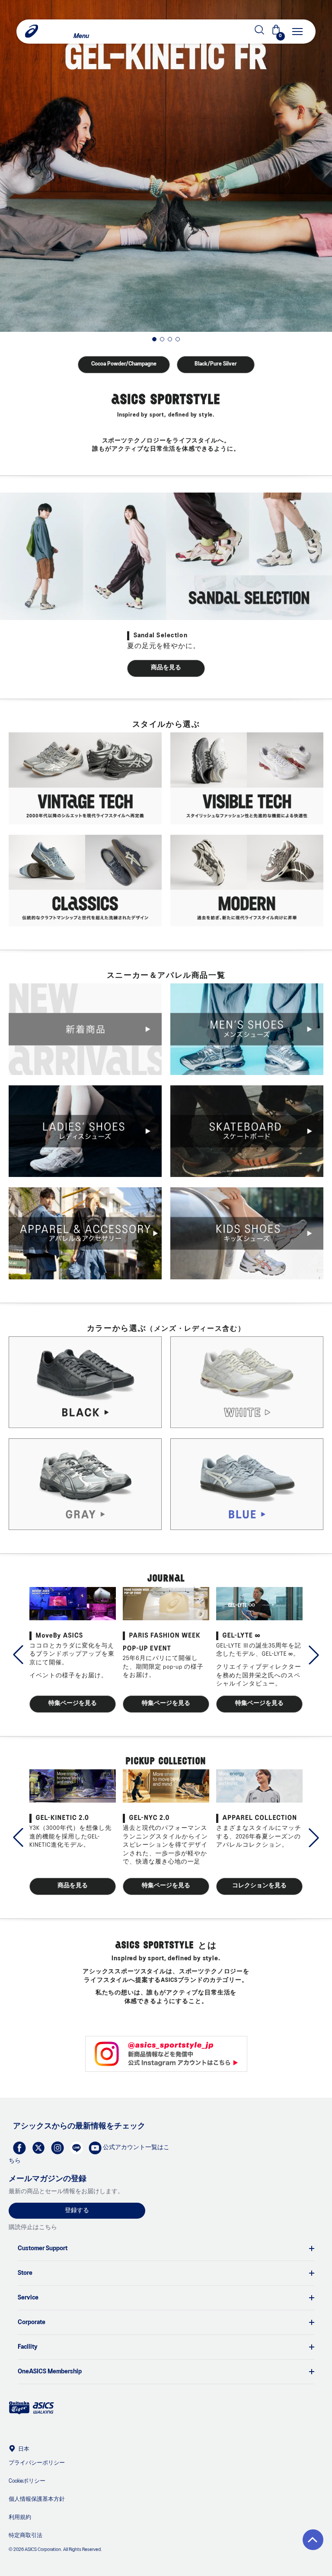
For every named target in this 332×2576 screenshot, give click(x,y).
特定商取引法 (26, 2536)
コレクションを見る (259, 1886)
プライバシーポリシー (37, 2463)
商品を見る (166, 668)
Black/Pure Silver (216, 364)
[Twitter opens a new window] (36, 2146)
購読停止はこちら (33, 2228)
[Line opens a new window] (74, 2146)
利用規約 (20, 2517)
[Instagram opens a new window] (55, 2146)
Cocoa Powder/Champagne (124, 364)
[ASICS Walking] (43, 2413)
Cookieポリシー (27, 2481)
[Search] (155, 32)
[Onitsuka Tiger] (19, 2413)
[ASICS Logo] (32, 32)
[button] (313, 2540)
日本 (24, 2449)
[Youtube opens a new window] (93, 2146)
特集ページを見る (73, 1703)
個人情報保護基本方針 (37, 2499)
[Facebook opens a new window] (17, 2146)
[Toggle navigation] (297, 32)
